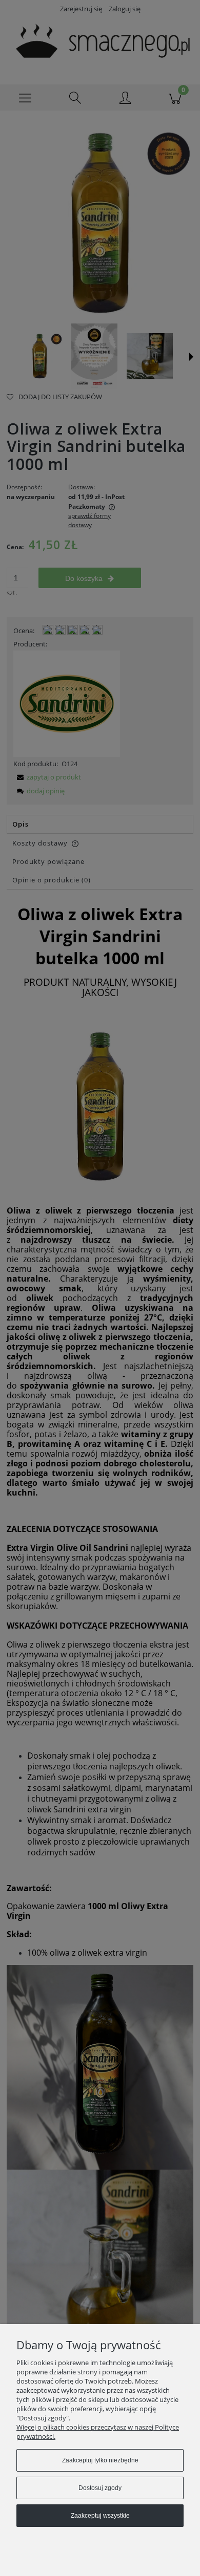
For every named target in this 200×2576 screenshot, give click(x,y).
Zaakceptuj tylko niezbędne (100, 2460)
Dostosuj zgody (100, 2488)
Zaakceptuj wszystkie (100, 2516)
